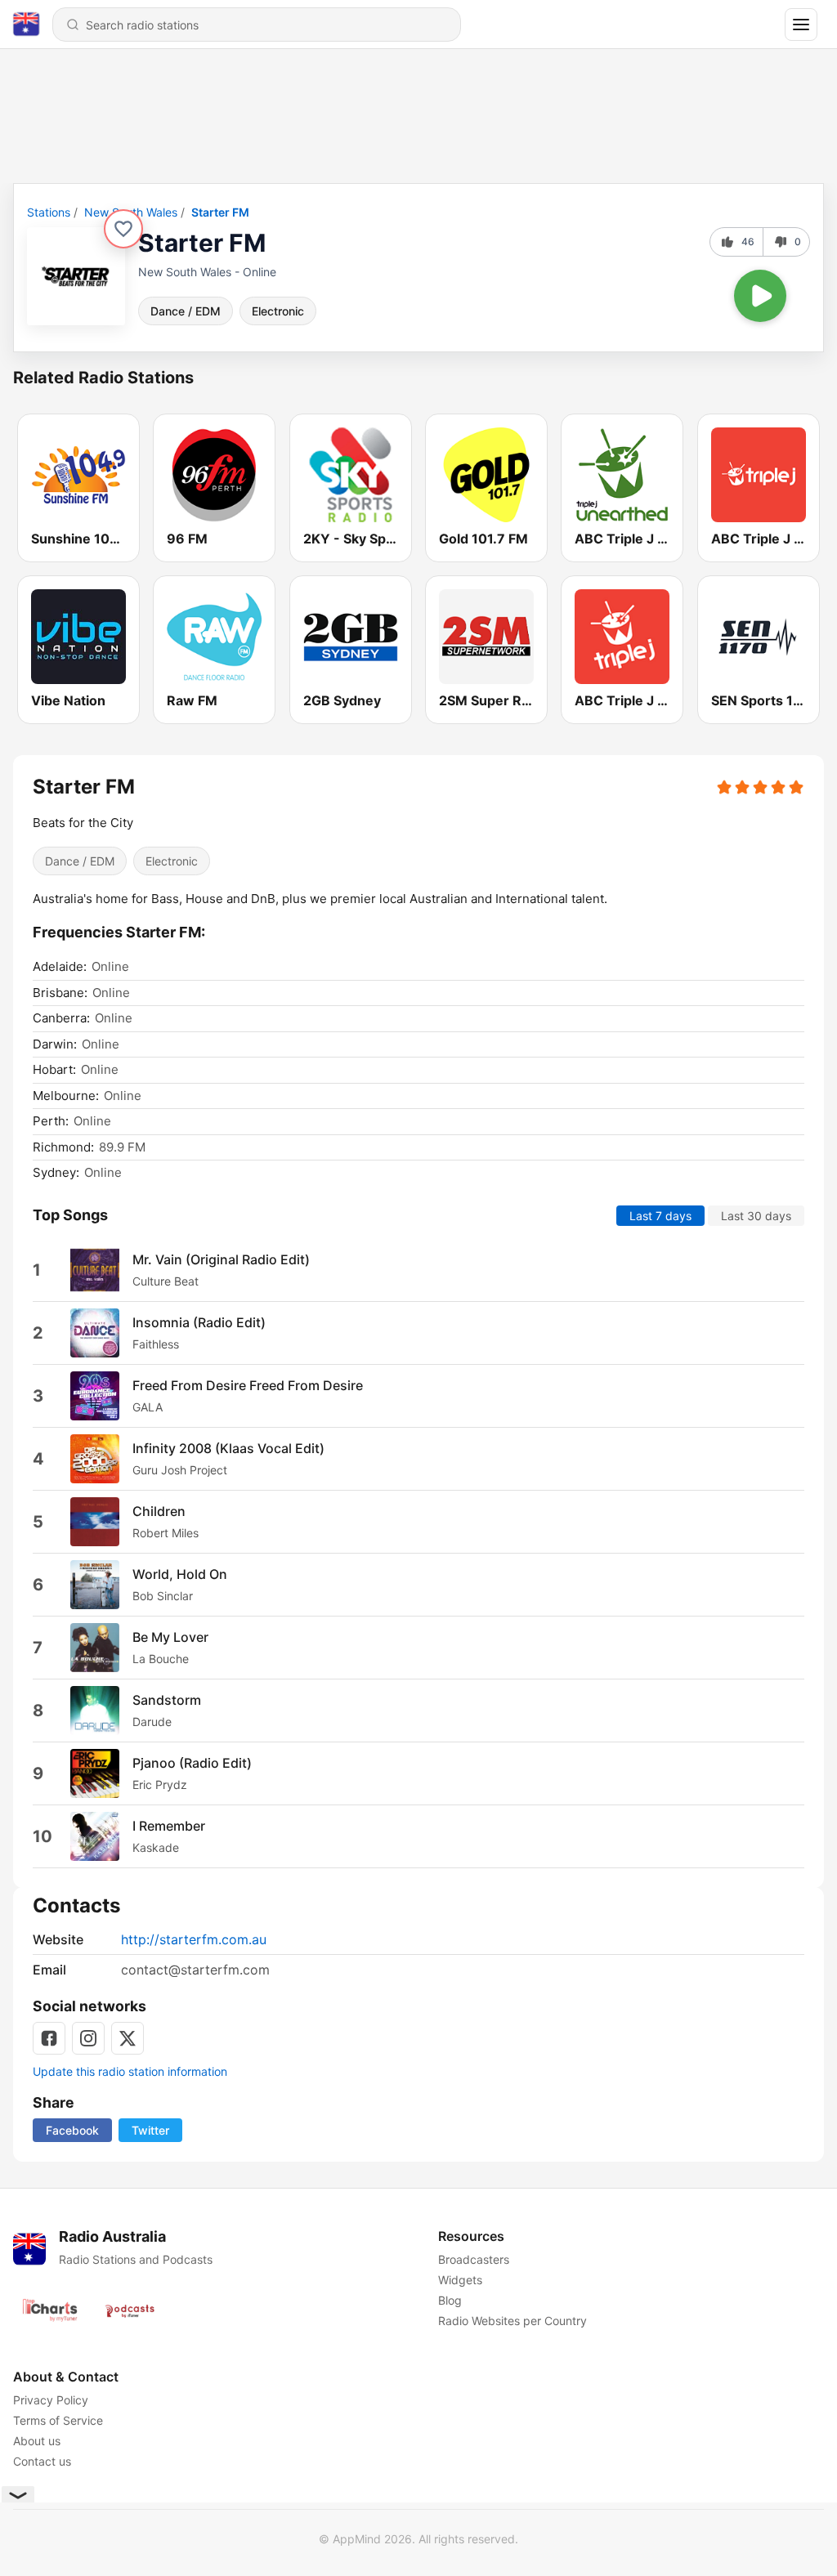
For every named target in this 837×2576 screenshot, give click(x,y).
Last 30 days (756, 1215)
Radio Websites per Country (512, 2321)
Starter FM (220, 212)
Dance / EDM (186, 311)
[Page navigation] (801, 25)
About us (37, 2441)
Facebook (72, 2130)
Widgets (460, 2280)
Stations (49, 212)
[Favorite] (123, 229)
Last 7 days (660, 1215)
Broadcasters (474, 2259)
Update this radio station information (130, 2071)
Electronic (278, 311)
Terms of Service (58, 2420)
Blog (450, 2300)
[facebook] (49, 2038)
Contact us (42, 2461)
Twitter (150, 2130)
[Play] (760, 296)
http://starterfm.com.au (194, 1939)
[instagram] (88, 2038)
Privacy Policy (51, 2400)
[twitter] (128, 2038)
